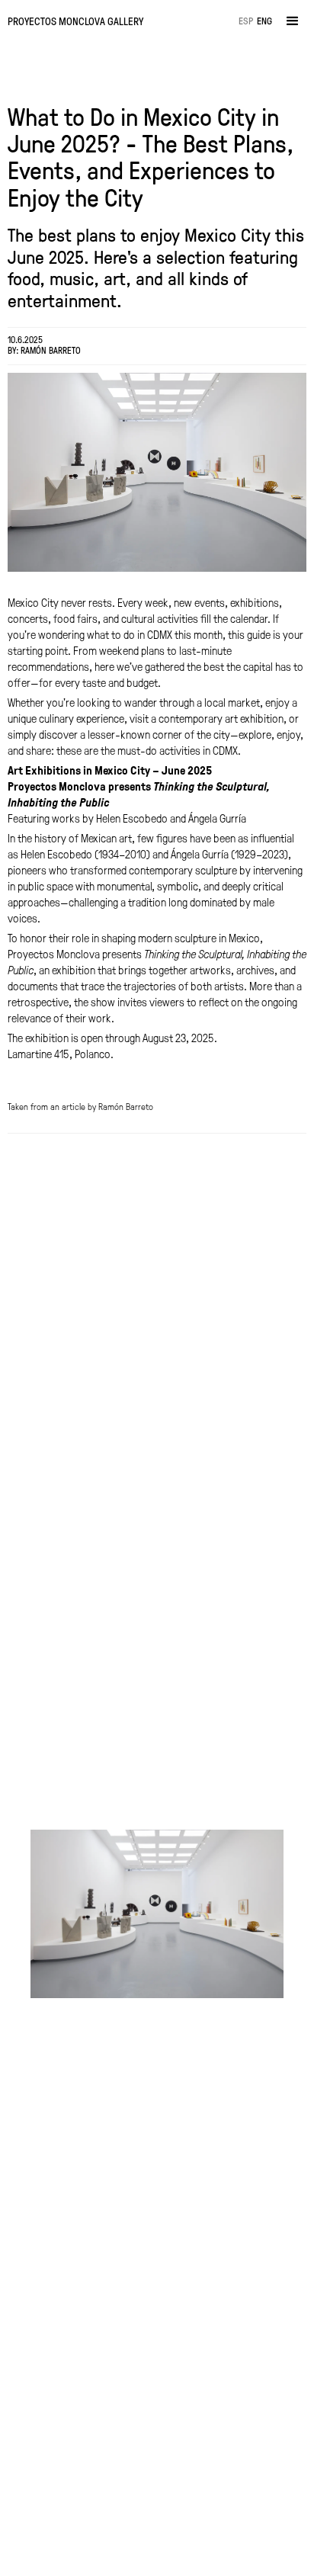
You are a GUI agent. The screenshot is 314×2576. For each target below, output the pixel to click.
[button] (293, 21)
